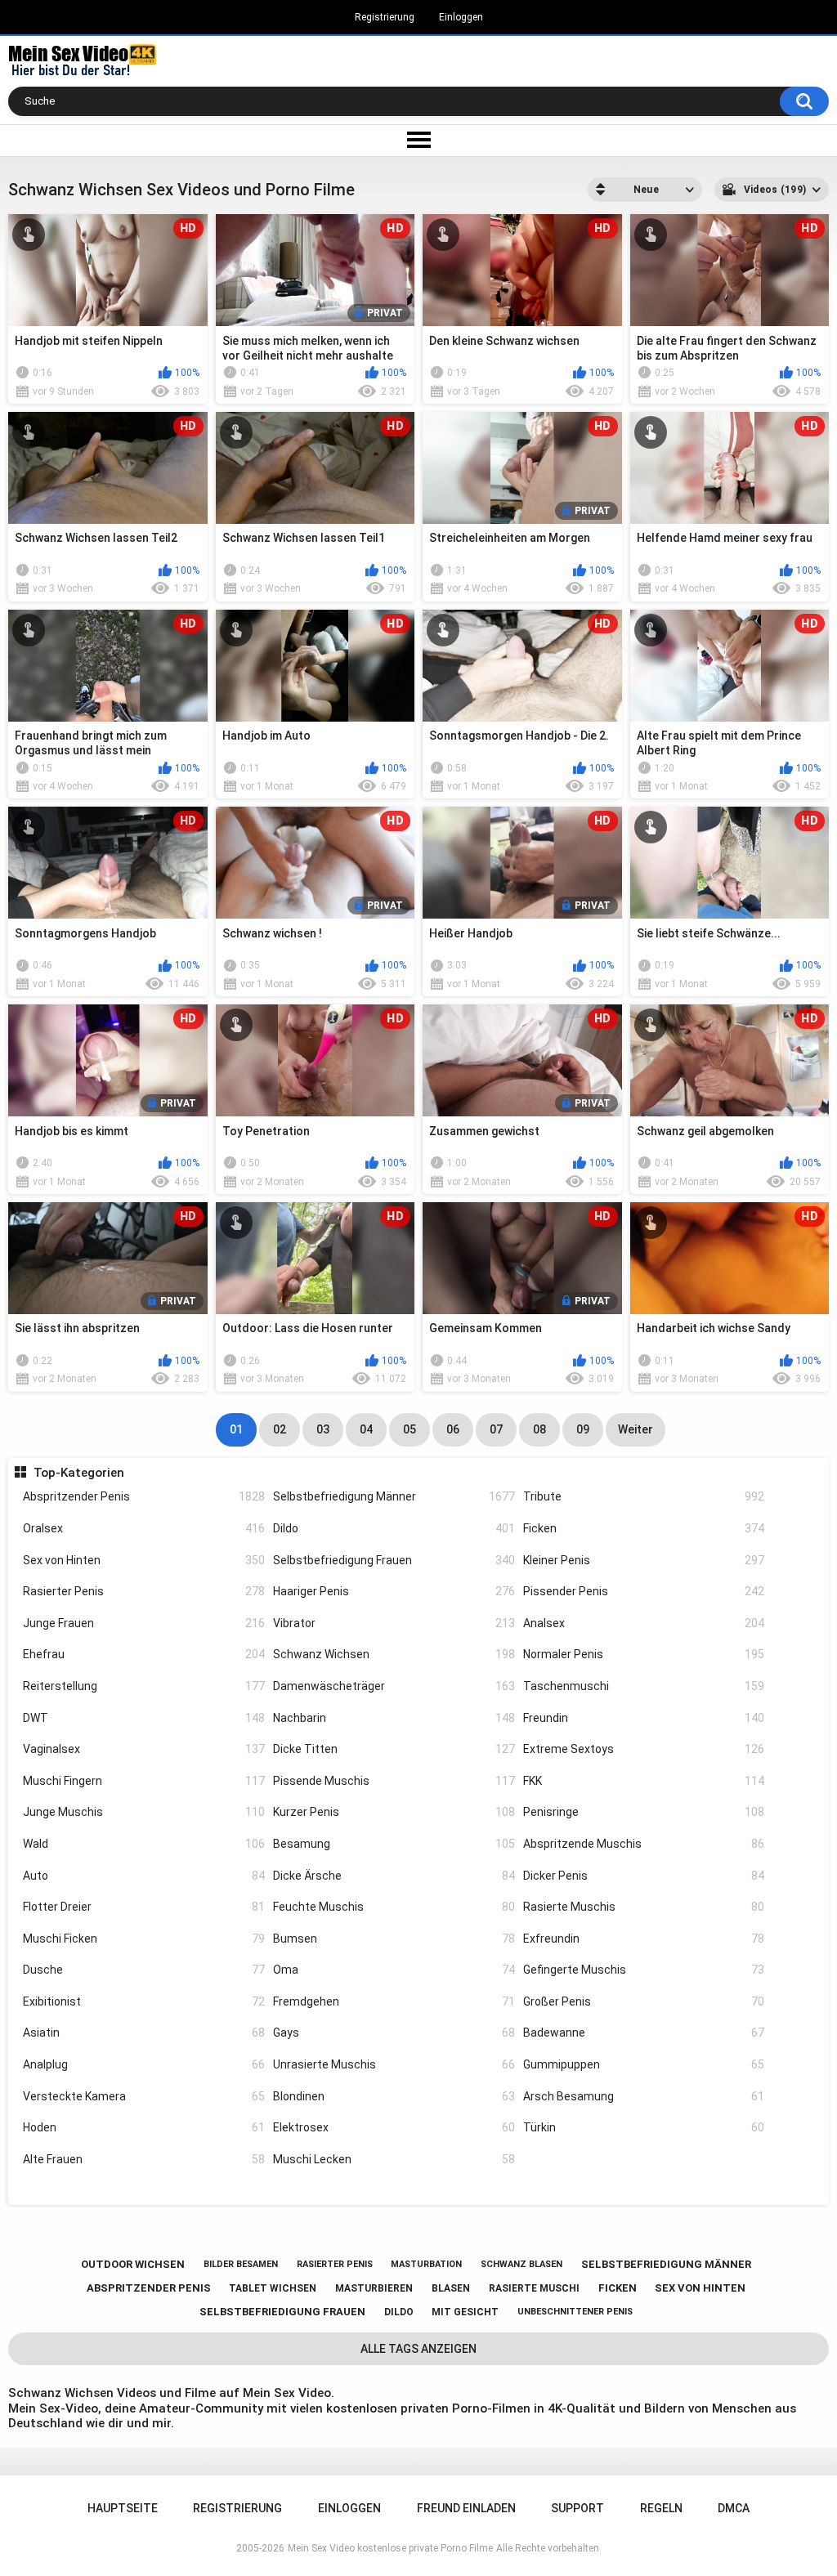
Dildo (394, 1528)
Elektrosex (394, 2127)
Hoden (144, 2127)
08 (539, 1429)
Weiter (636, 1429)
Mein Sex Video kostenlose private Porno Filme (390, 2548)
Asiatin (144, 2033)
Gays (394, 2033)
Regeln (661, 2508)
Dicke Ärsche (394, 1876)
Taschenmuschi (644, 1686)
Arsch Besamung (644, 2096)
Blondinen (394, 2096)
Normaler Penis (644, 1654)
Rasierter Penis (144, 1591)
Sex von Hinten (144, 1560)
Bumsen (394, 1939)
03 (323, 1429)
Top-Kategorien (78, 1473)
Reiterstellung (144, 1686)
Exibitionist (144, 2001)
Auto (144, 1876)
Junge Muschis (144, 1812)
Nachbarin (394, 1718)
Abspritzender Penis (144, 1496)
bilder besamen (241, 2264)
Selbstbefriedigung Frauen (394, 1560)
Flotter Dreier (144, 1907)
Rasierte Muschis (644, 1907)
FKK (644, 1781)
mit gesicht (465, 2312)
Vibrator (394, 1623)
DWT (144, 1718)
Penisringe (644, 1812)
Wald (144, 1844)
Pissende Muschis (394, 1781)
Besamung (394, 1844)
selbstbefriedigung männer (666, 2264)
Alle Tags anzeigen (418, 2349)
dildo (399, 2312)
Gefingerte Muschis (644, 1970)
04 (366, 1429)
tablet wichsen (273, 2288)
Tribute (644, 1496)
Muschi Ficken (144, 1939)
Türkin (644, 2127)
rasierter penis (335, 2264)
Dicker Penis (644, 1876)
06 (453, 1429)
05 (410, 1429)
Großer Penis (644, 2001)
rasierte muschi (534, 2288)
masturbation (426, 2264)
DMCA (734, 2508)
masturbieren (374, 2288)
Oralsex (144, 1528)
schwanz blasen (521, 2264)
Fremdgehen (394, 2001)
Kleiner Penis (644, 1560)
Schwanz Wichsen (394, 1654)
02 (280, 1429)
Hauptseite (123, 2508)
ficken (618, 2288)
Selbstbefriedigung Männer (394, 1496)
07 (496, 1429)
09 (583, 1429)
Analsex (644, 1623)
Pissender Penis (644, 1591)
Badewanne (644, 2033)
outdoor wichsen (133, 2264)
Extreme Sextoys (644, 1749)
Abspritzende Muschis (644, 1844)
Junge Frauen (144, 1623)
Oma (394, 1970)
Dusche (144, 1970)
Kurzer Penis (394, 1812)
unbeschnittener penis (575, 2312)
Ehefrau (144, 1654)
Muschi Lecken (394, 2159)
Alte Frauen (144, 2159)
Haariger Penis (394, 1591)
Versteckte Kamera (144, 2096)
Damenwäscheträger (394, 1686)
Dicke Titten (394, 1749)
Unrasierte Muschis (394, 2064)
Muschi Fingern (144, 1781)
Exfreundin (644, 1939)
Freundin (644, 1718)
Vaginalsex (144, 1749)
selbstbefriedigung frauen (282, 2312)
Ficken (644, 1528)
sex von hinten (700, 2288)
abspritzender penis (149, 2288)
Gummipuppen (644, 2064)
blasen (451, 2288)
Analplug (144, 2064)
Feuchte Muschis (394, 1907)
